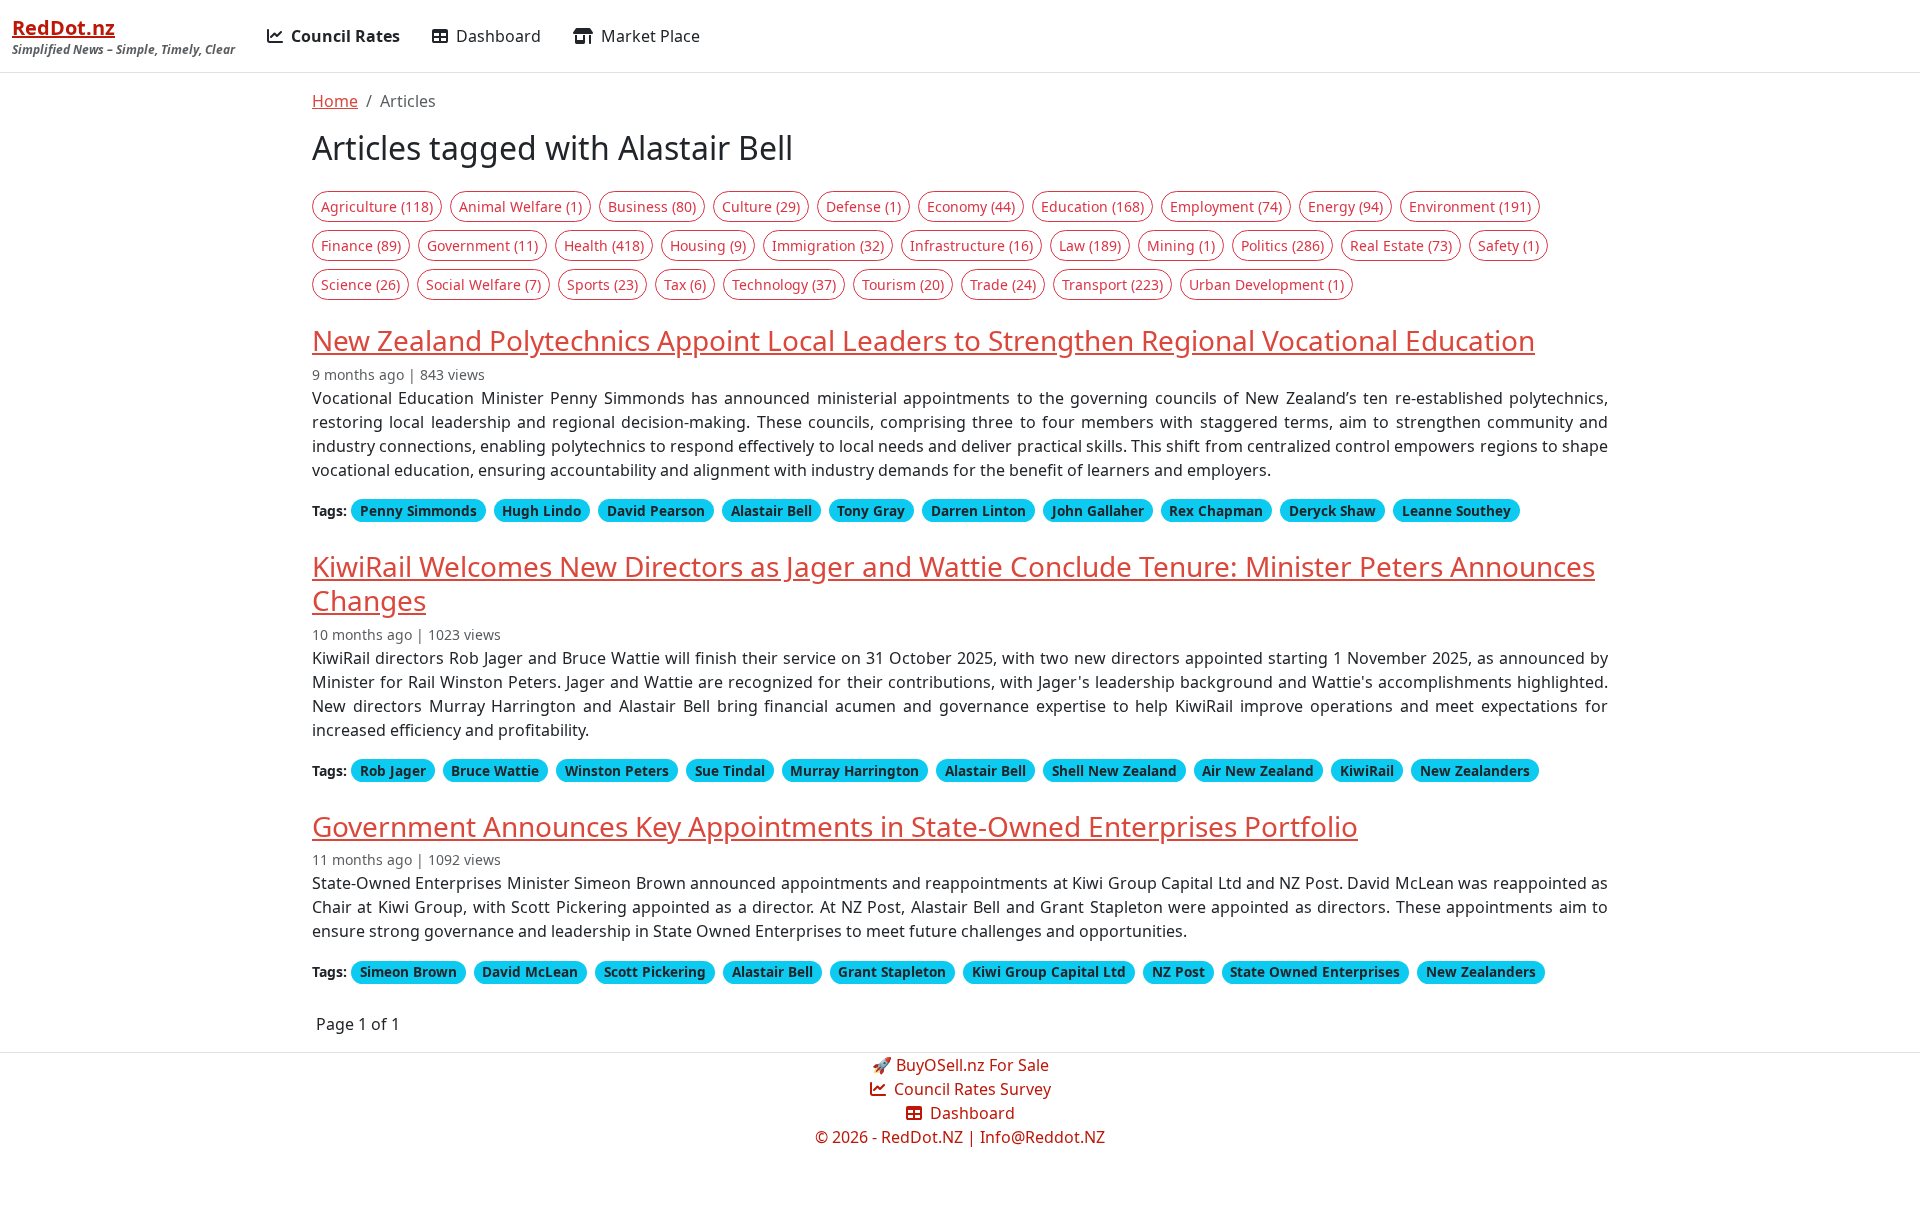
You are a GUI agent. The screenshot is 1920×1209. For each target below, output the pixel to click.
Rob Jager (393, 770)
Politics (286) (1282, 245)
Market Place (648, 36)
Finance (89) (361, 245)
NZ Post (1178, 971)
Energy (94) (1345, 206)
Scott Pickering (655, 971)
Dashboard (496, 36)
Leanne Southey (1456, 510)
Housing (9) (708, 245)
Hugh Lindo (541, 510)
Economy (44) (971, 206)
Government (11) (482, 245)
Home (335, 101)
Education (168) (1092, 206)
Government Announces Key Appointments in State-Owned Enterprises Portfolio (835, 826)
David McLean (530, 971)
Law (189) (1090, 245)
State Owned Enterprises (1315, 971)
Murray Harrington (854, 770)
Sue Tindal (730, 770)
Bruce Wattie (495, 770)
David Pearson (656, 510)
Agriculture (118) (377, 206)
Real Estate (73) (1401, 245)
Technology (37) (784, 284)
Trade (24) (1003, 284)
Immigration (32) (828, 245)
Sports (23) (602, 284)
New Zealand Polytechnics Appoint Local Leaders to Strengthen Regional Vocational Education (923, 340)
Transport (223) (1112, 284)
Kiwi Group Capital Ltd (1049, 971)
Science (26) (360, 284)
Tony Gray (871, 510)
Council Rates (343, 36)
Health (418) (604, 245)
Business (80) (652, 206)
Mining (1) (1181, 245)
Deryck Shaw (1332, 510)
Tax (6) (685, 284)
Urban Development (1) (1266, 284)
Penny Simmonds (418, 510)
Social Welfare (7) (483, 284)
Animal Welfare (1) (520, 206)
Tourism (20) (903, 284)
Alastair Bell (771, 510)
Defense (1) (863, 206)
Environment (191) (1470, 206)
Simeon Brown (408, 971)
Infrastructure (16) (971, 245)
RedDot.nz (63, 27)
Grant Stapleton (892, 971)
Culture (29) (761, 206)
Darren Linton (978, 510)
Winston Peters (617, 770)
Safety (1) (1508, 245)
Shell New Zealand (1114, 770)
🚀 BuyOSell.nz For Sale (960, 1065)
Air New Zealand (1258, 770)
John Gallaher (1098, 510)
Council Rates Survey (970, 1089)
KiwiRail (1367, 770)
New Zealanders (1475, 770)
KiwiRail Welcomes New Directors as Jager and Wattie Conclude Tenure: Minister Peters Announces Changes (953, 583)
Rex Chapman (1216, 510)
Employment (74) (1226, 206)
